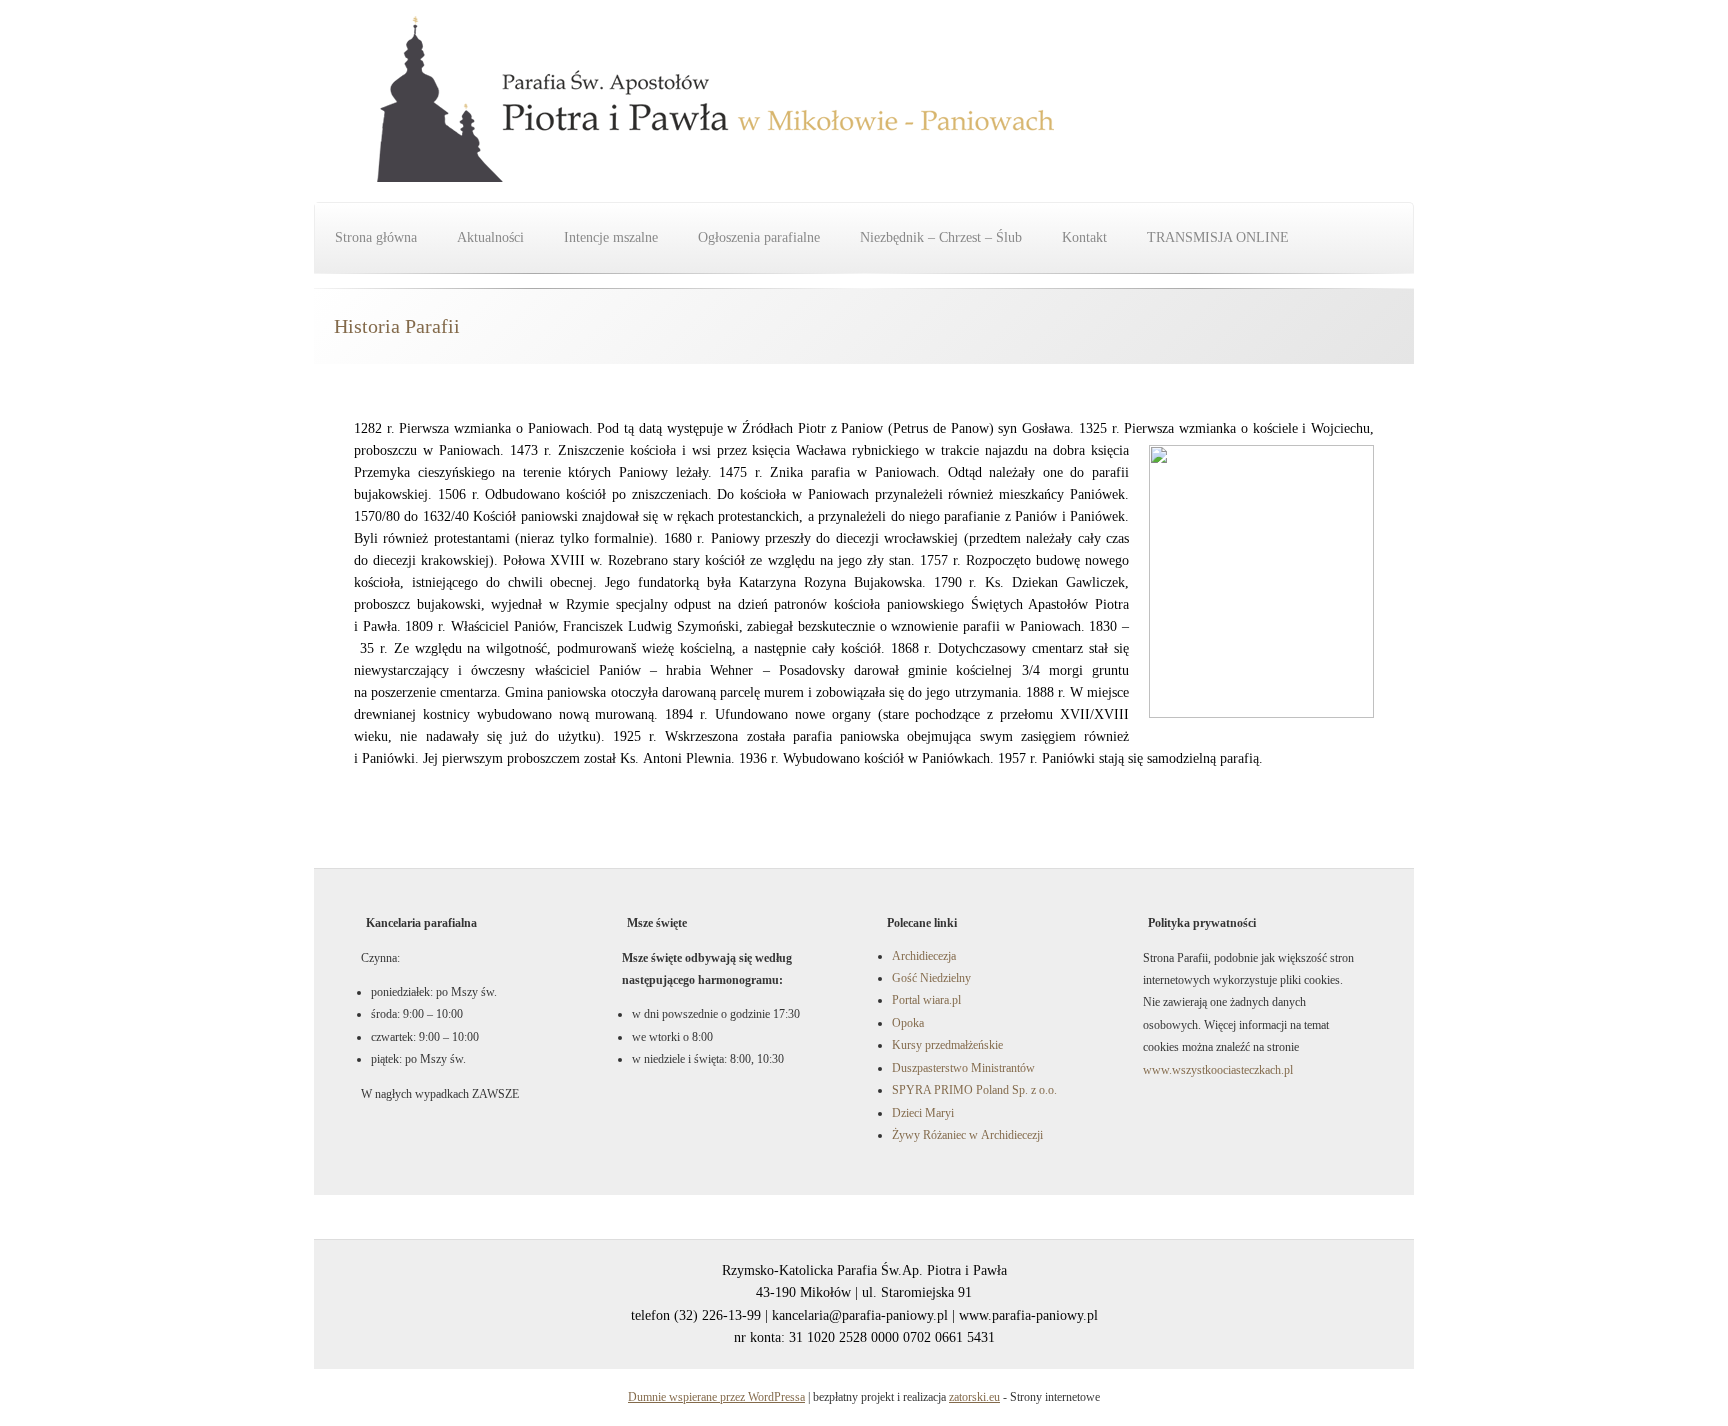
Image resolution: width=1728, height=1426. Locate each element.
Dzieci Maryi (923, 1113)
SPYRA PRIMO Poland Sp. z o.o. (974, 1090)
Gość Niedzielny (931, 978)
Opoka (908, 1023)
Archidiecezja (924, 956)
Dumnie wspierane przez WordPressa (716, 1397)
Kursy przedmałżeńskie (947, 1045)
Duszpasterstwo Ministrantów (963, 1068)
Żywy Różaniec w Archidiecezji (967, 1135)
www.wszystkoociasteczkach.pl (1218, 1070)
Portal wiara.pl (926, 1000)
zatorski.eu (974, 1397)
